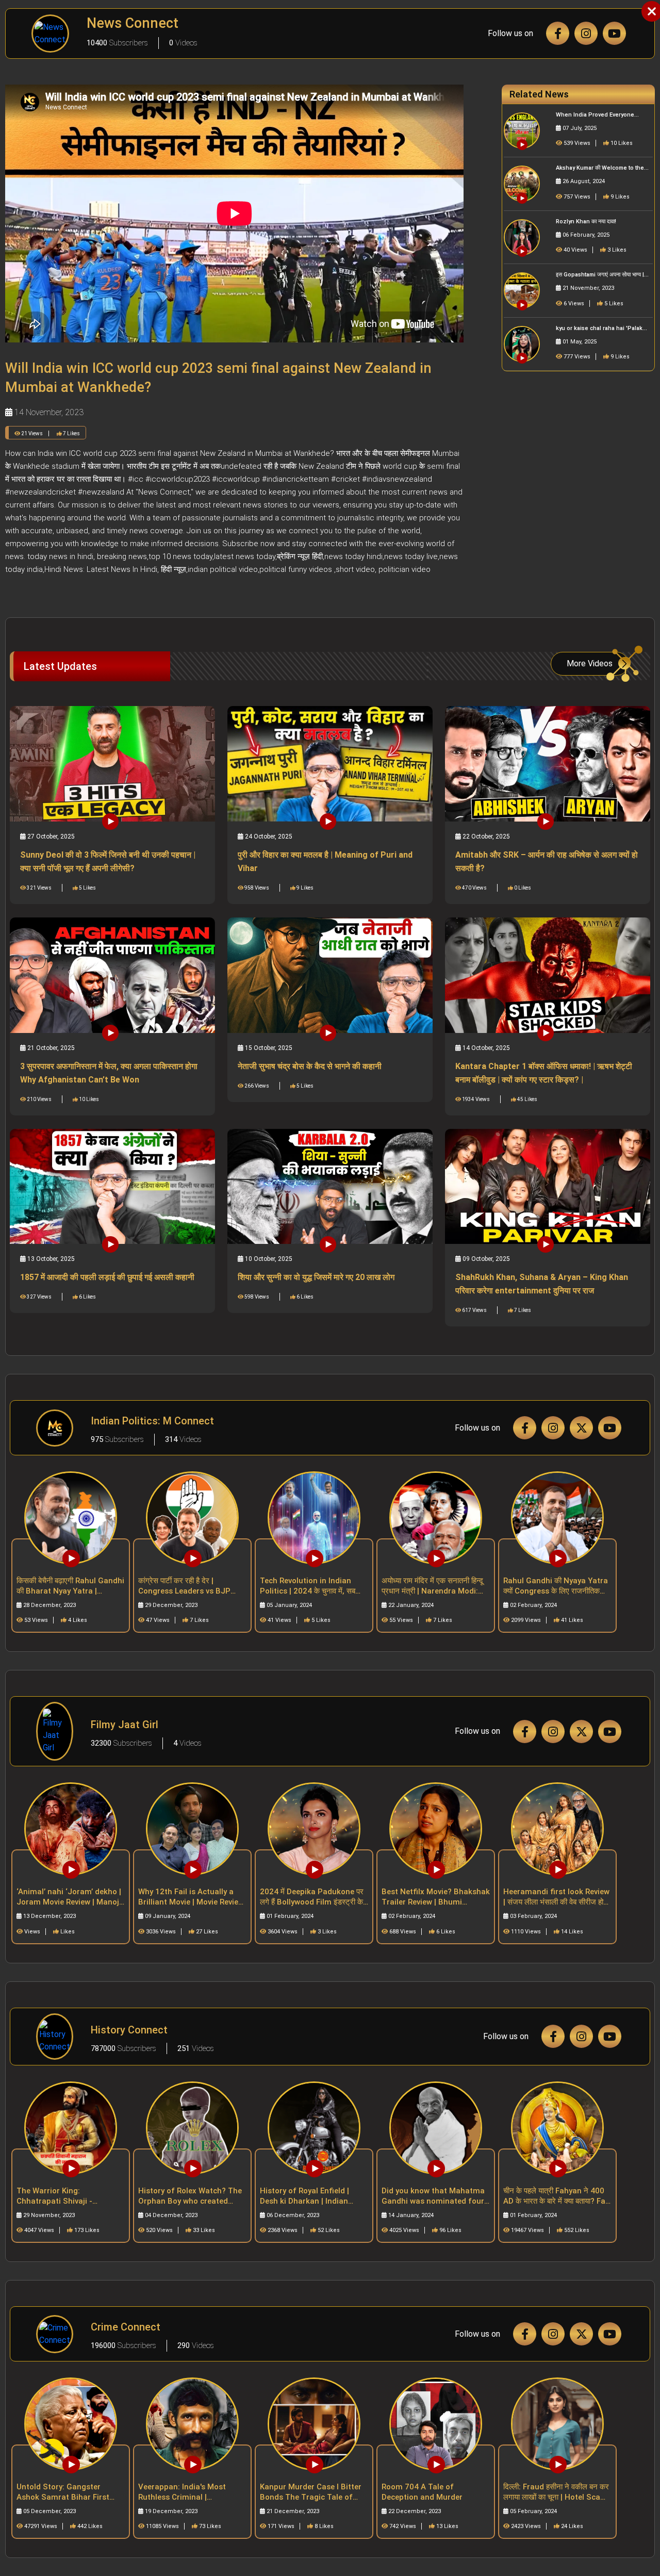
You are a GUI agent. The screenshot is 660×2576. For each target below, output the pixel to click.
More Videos (590, 663)
